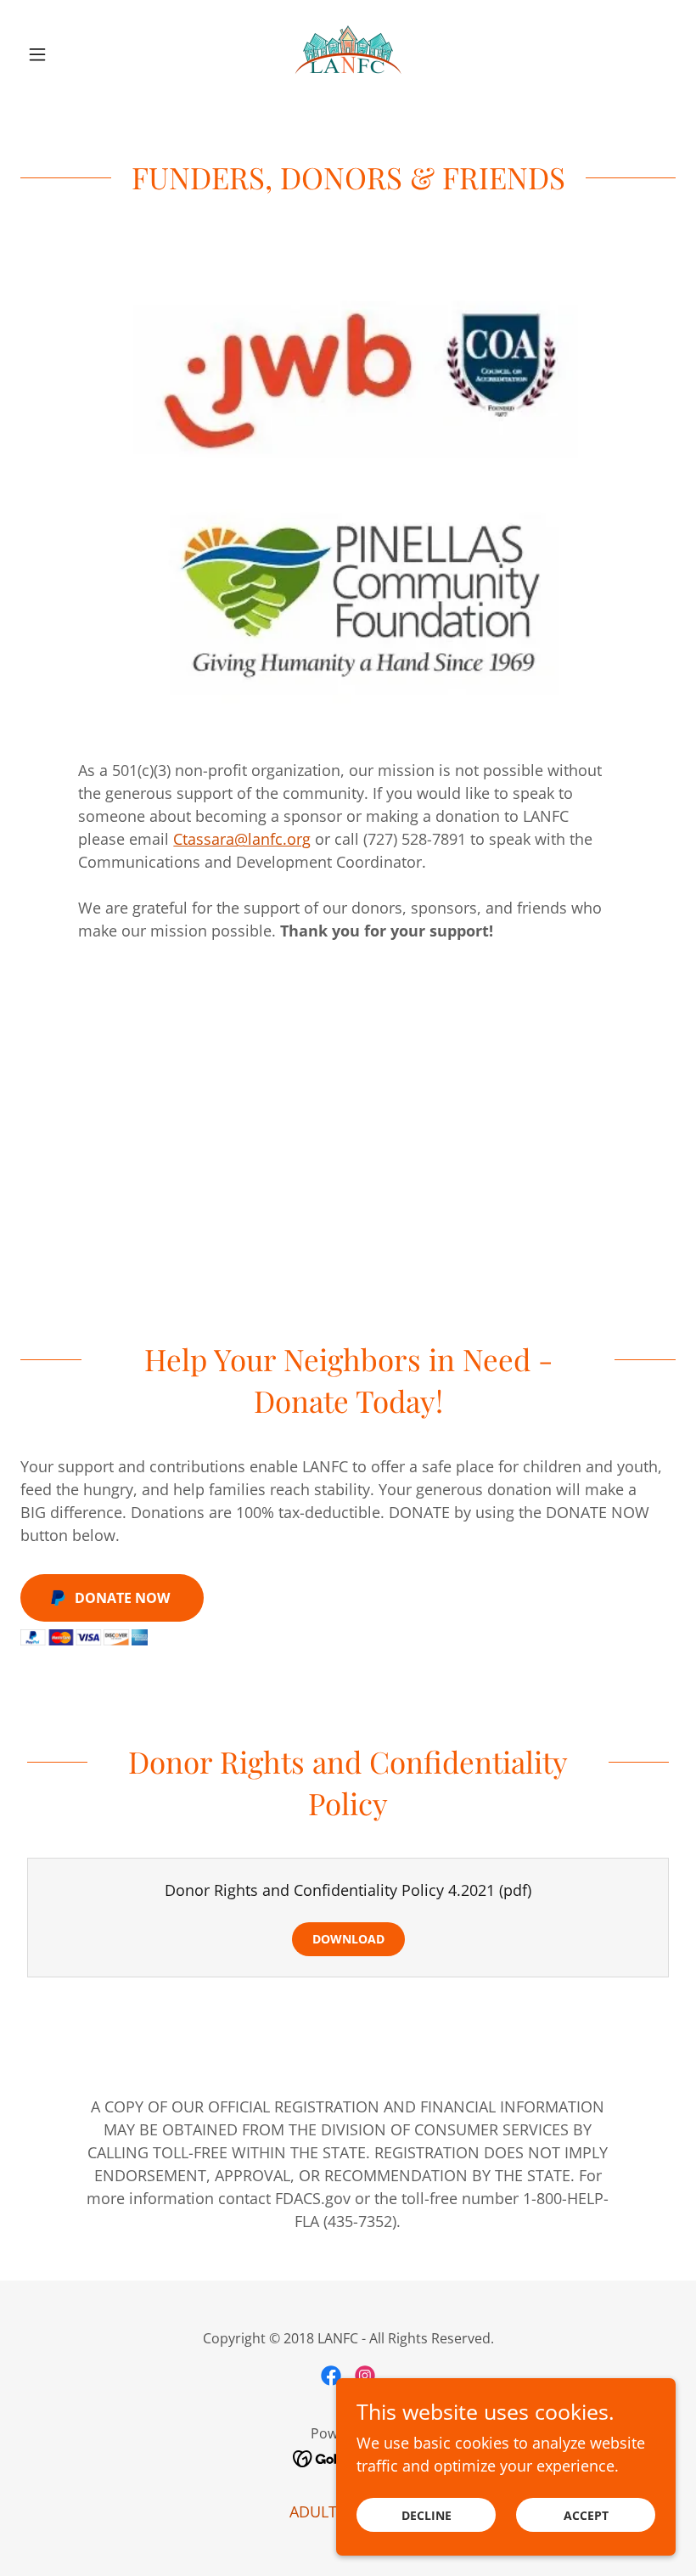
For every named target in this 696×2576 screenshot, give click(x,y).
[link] (348, 54)
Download (348, 1939)
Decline (427, 2515)
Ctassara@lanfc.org (242, 839)
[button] (70, 54)
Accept (586, 2515)
